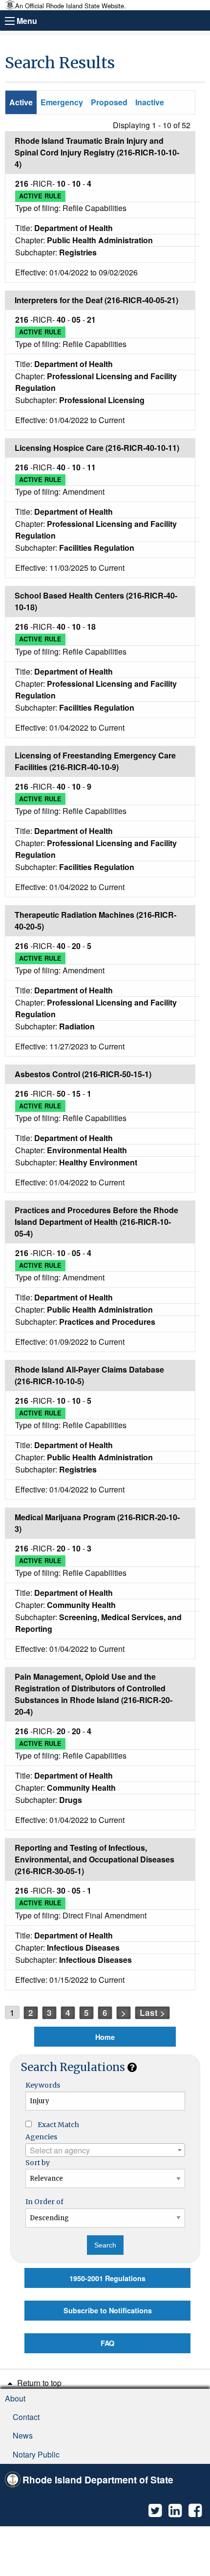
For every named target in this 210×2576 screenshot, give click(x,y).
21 (91, 320)
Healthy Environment (98, 1162)
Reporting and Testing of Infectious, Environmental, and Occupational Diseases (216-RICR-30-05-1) (94, 1859)
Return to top (38, 2383)
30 (62, 1890)
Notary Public (36, 2454)
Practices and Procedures (107, 1322)
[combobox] (105, 2150)
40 (62, 320)
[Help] (132, 2067)
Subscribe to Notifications (108, 2310)
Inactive (150, 102)
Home (105, 2037)
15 (77, 1094)
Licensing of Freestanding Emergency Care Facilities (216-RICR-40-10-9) (95, 761)
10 (62, 184)
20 (77, 946)
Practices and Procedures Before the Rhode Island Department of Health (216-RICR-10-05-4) (96, 1222)
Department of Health (73, 228)
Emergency (62, 102)
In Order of (44, 2202)
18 (91, 627)
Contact (26, 2417)
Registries (78, 252)
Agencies (41, 2137)
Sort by (38, 2163)
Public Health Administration (100, 240)
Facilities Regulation (97, 548)
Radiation (77, 1026)
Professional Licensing (102, 400)
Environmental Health (87, 1150)
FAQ (107, 2343)
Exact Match (58, 2125)
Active (21, 102)
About (15, 2398)
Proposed (109, 102)
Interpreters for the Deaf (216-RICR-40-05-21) (96, 300)
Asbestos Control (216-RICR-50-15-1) (83, 1074)
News (23, 2435)
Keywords (43, 2085)
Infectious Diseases (83, 1947)
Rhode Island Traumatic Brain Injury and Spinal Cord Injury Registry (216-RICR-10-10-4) (97, 152)
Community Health (81, 1605)
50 (62, 1094)
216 (23, 184)
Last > (152, 2013)
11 (91, 467)
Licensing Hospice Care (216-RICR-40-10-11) (97, 448)
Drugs (71, 1800)
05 (77, 320)
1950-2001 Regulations (107, 2278)
